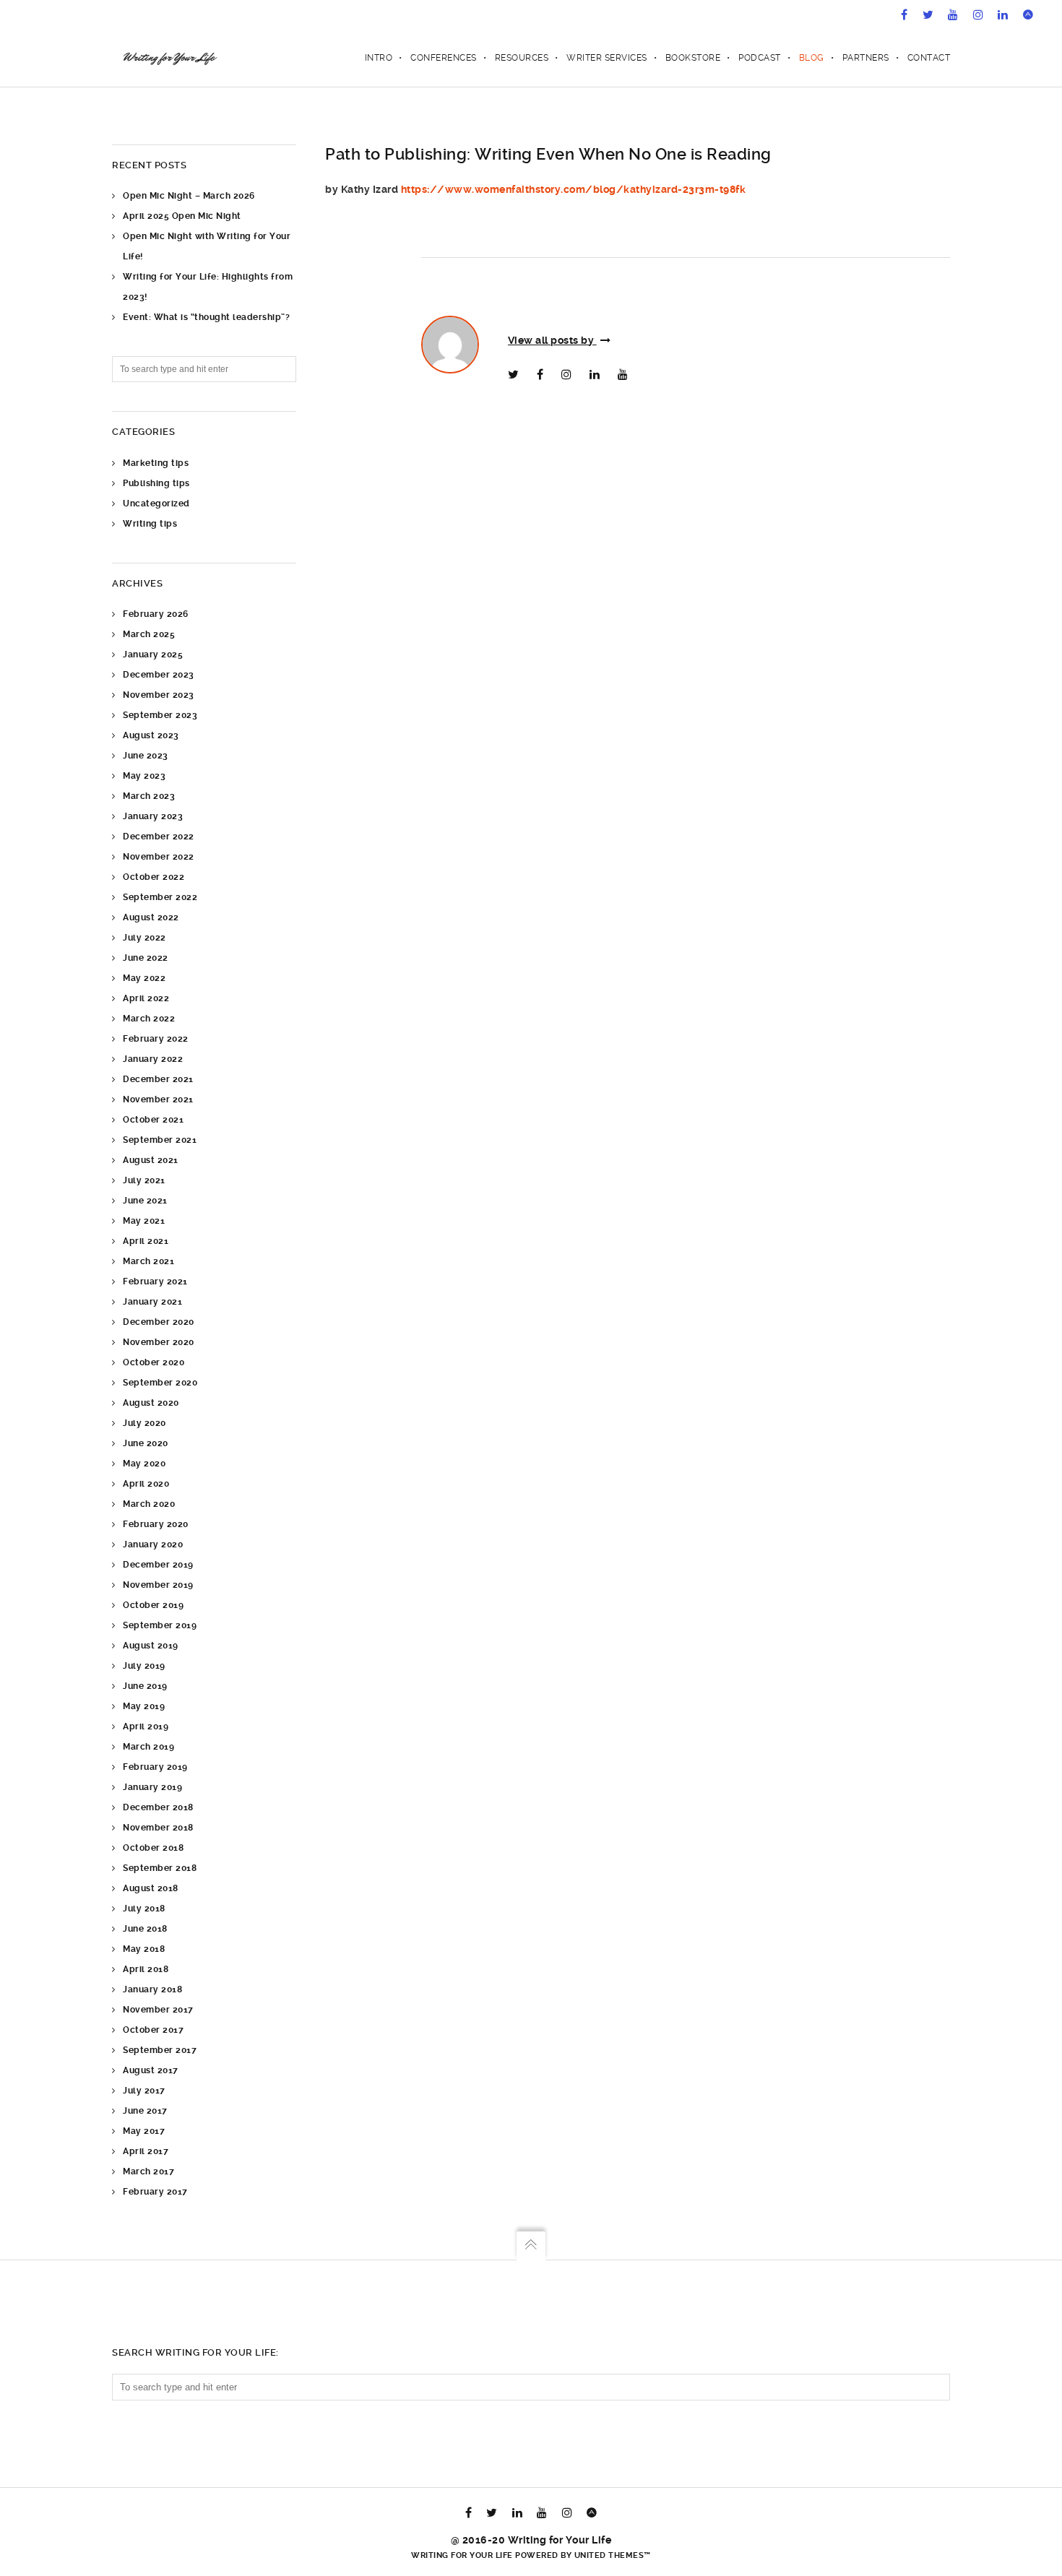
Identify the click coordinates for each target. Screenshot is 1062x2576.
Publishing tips (156, 483)
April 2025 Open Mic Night (182, 216)
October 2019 (153, 1605)
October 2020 (154, 1362)
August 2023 (151, 735)
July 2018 (144, 1909)
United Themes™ (613, 2555)
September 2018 (160, 1868)
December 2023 (159, 675)
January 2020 (153, 1544)
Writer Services (607, 58)
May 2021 (144, 1221)
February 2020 (156, 1524)
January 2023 (153, 816)
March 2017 (148, 2171)
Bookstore (693, 58)
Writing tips (150, 524)
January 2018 (152, 1989)
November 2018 (158, 1828)
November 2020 (159, 1342)
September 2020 (160, 1383)
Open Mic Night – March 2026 (189, 196)
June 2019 (145, 1686)
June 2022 (146, 958)
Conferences (444, 58)
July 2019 (144, 1666)
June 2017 (145, 2111)
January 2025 (153, 654)
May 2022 (144, 978)
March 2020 (149, 1504)
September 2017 (160, 2050)
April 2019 (146, 1726)
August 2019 (151, 1646)
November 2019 (158, 1585)
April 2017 (146, 2151)
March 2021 (148, 1261)
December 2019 (158, 1565)
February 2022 (156, 1039)
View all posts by (552, 340)
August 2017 (151, 2070)
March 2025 (149, 634)
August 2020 (151, 1403)
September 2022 (160, 897)
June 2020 (146, 1443)
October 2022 (154, 877)
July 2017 (144, 2091)
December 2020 (159, 1322)
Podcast (760, 58)
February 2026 (156, 614)
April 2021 (146, 1241)
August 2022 (151, 917)
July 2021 (144, 1180)
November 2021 (158, 1099)
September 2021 (160, 1140)
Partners (866, 58)
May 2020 (144, 1464)
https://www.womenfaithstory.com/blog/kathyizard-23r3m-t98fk (574, 189)
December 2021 (158, 1079)
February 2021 (155, 1281)
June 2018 (145, 1929)
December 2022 (159, 837)
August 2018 (151, 1888)
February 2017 (155, 2192)
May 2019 (144, 1706)
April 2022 (146, 998)
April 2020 (146, 1484)
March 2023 (149, 796)
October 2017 (153, 2030)
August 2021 (151, 1160)
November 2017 (158, 2010)
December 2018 (158, 1807)
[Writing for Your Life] (169, 58)
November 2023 (159, 695)
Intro (379, 58)
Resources (522, 58)
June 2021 (145, 1201)
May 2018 (144, 1949)
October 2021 (153, 1120)
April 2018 (146, 1969)
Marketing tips (156, 463)
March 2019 (148, 1747)
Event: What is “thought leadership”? (206, 317)
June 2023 (146, 756)
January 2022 (153, 1059)
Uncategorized (156, 503)
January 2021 (152, 1302)
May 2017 (144, 2131)
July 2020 (144, 1423)
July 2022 (144, 938)
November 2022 (159, 857)
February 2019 (155, 1767)
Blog (812, 58)
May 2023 (144, 776)
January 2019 (152, 1787)
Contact (929, 58)
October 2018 (153, 1848)
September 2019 (160, 1625)
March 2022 (149, 1019)
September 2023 (160, 715)
